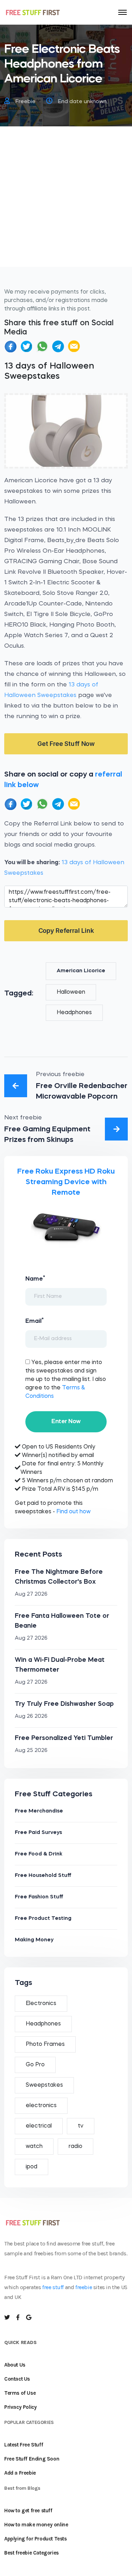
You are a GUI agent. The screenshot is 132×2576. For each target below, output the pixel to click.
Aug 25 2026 (31, 1751)
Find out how (73, 1512)
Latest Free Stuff (24, 2445)
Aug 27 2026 (31, 1594)
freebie (84, 2287)
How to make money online (36, 2525)
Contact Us (17, 2379)
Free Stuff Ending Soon (32, 2459)
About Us (15, 2365)
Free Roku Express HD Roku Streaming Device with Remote (66, 1182)
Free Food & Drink (39, 1854)
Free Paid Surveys (38, 1833)
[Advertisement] (66, 201)
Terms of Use (20, 2393)
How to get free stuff (28, 2511)
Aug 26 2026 (31, 1717)
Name (35, 1278)
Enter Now (66, 1422)
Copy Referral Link (66, 931)
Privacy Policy (20, 2407)
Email (34, 1321)
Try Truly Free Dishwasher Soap (64, 1704)
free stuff (53, 2287)
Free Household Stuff (43, 1876)
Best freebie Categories (32, 2553)
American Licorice (81, 971)
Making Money (34, 1940)
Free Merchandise (39, 1811)
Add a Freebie (20, 2473)
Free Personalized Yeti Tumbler (64, 1738)
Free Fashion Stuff (39, 1897)
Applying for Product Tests (36, 2539)
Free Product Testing (43, 1919)
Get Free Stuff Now (66, 744)
